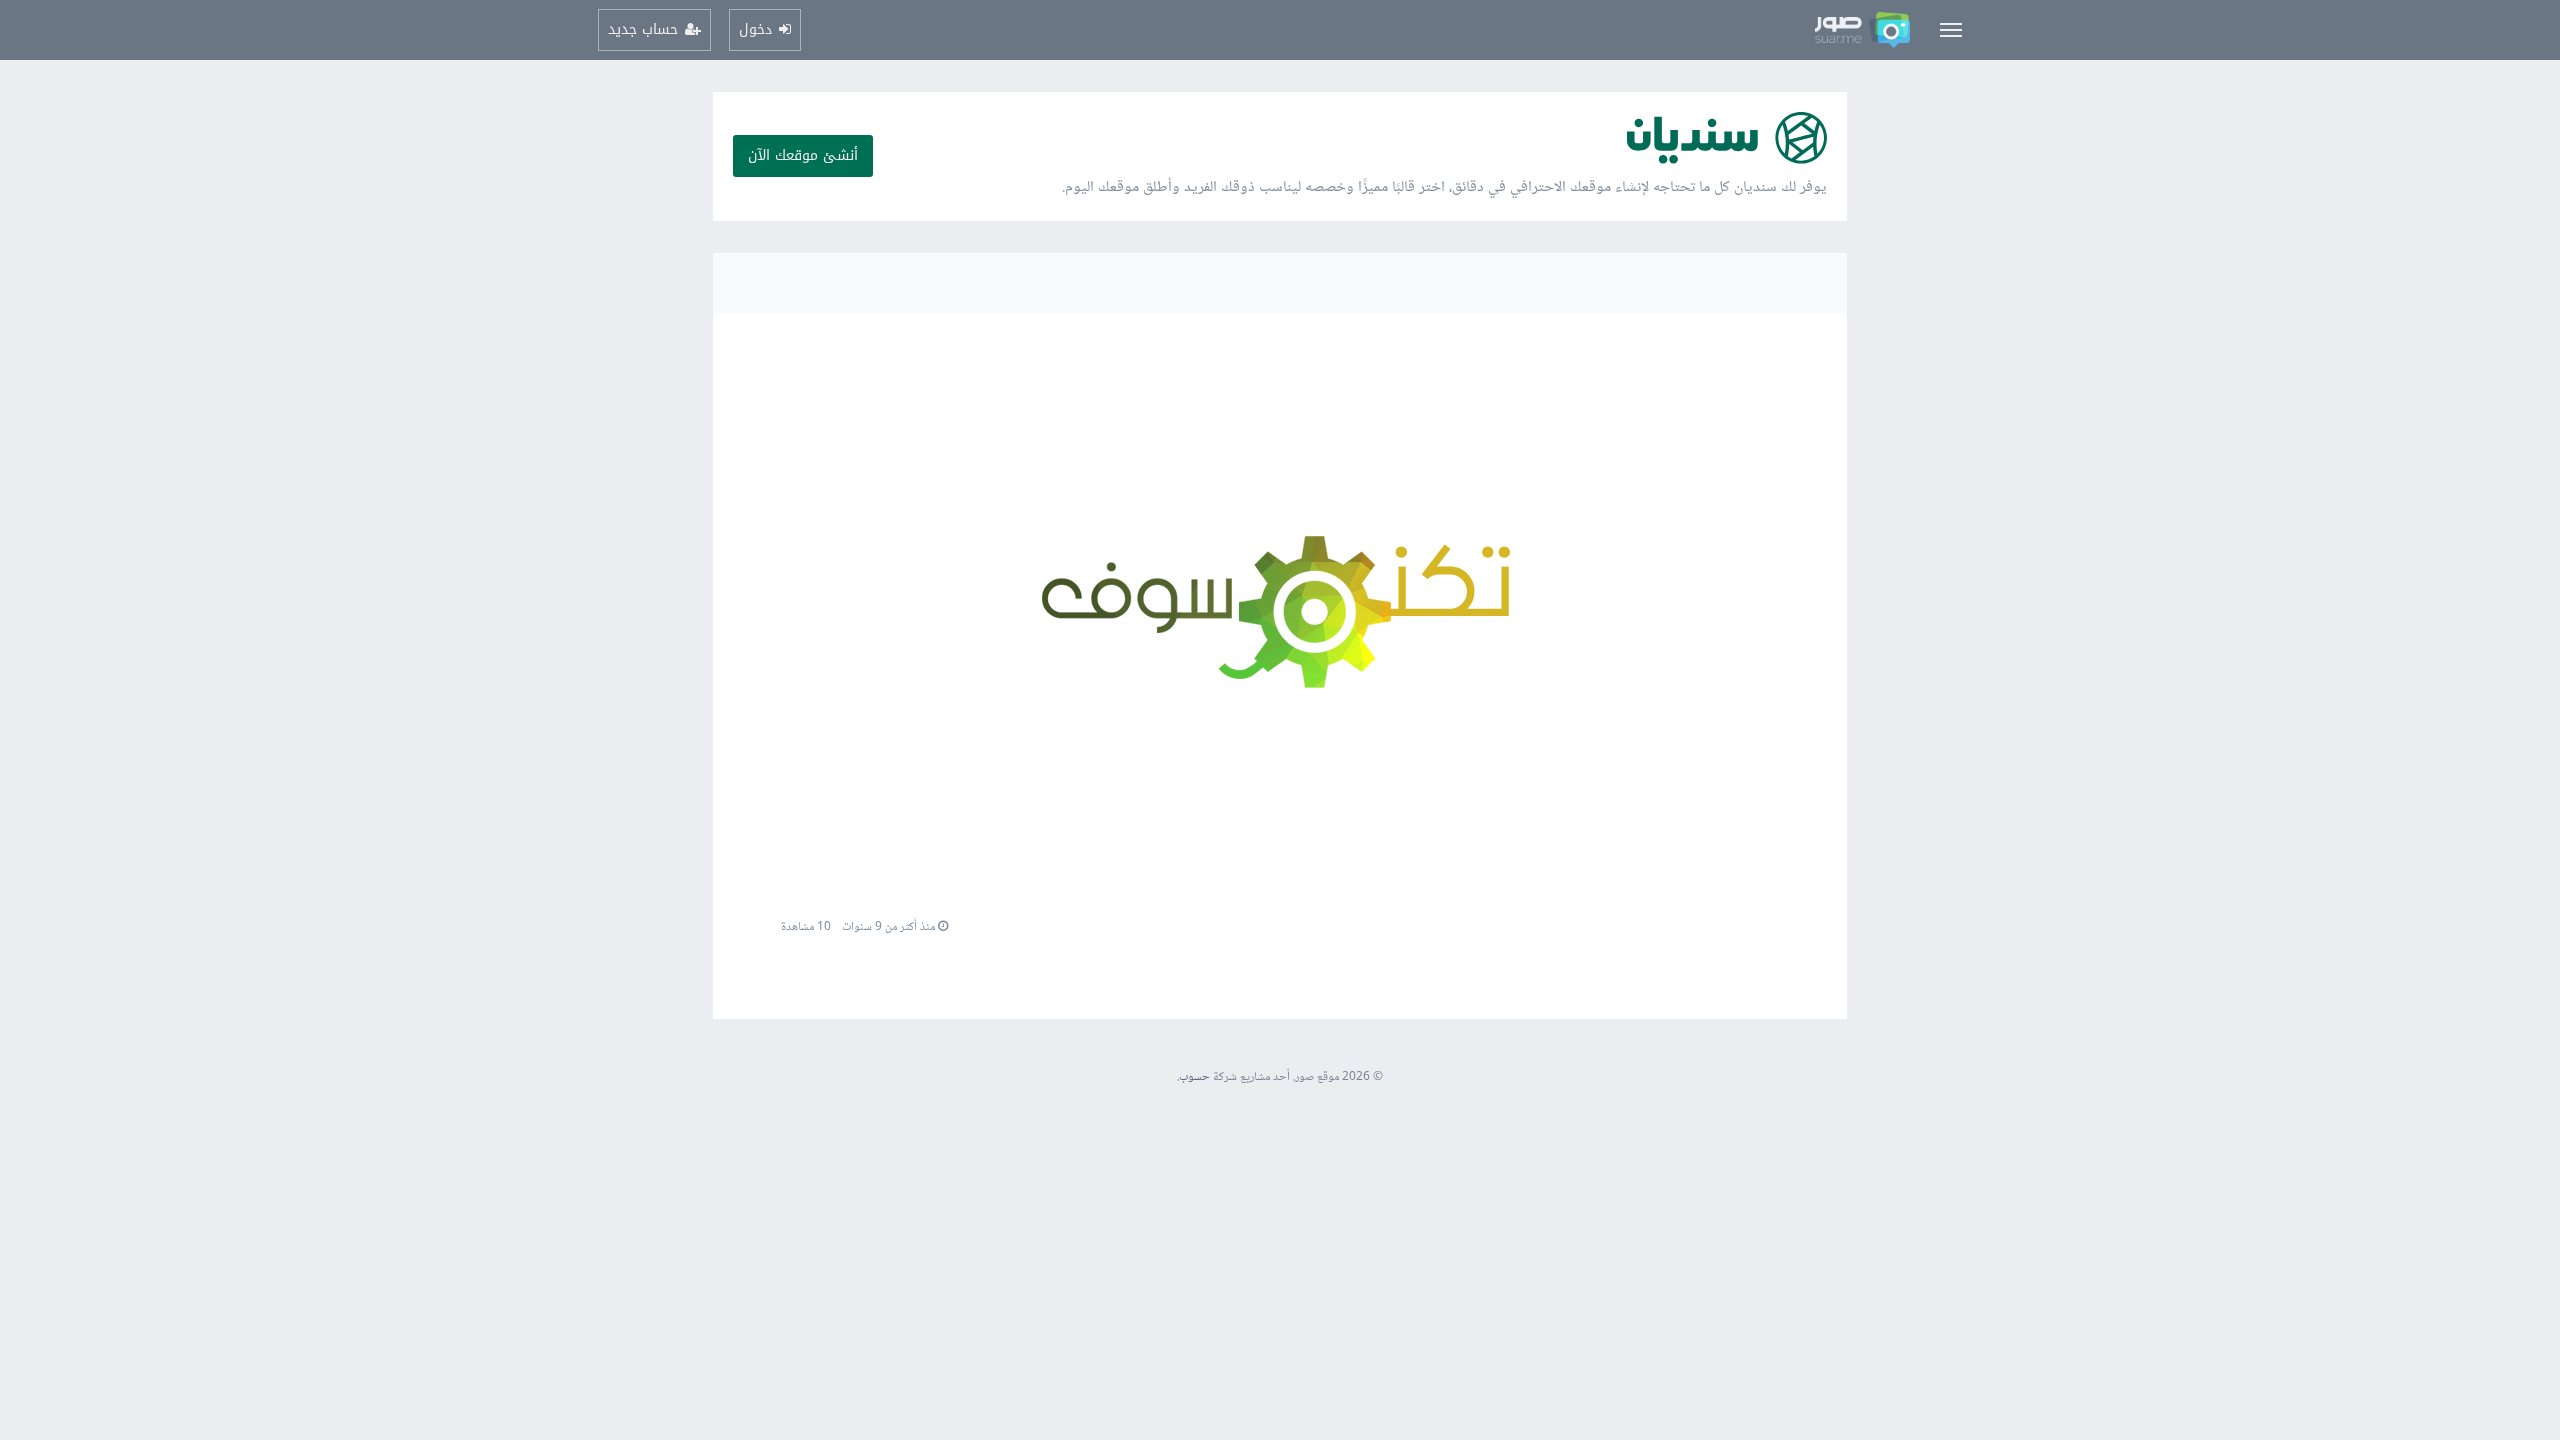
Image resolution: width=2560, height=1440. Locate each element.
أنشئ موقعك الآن (803, 155)
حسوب (1194, 1077)
